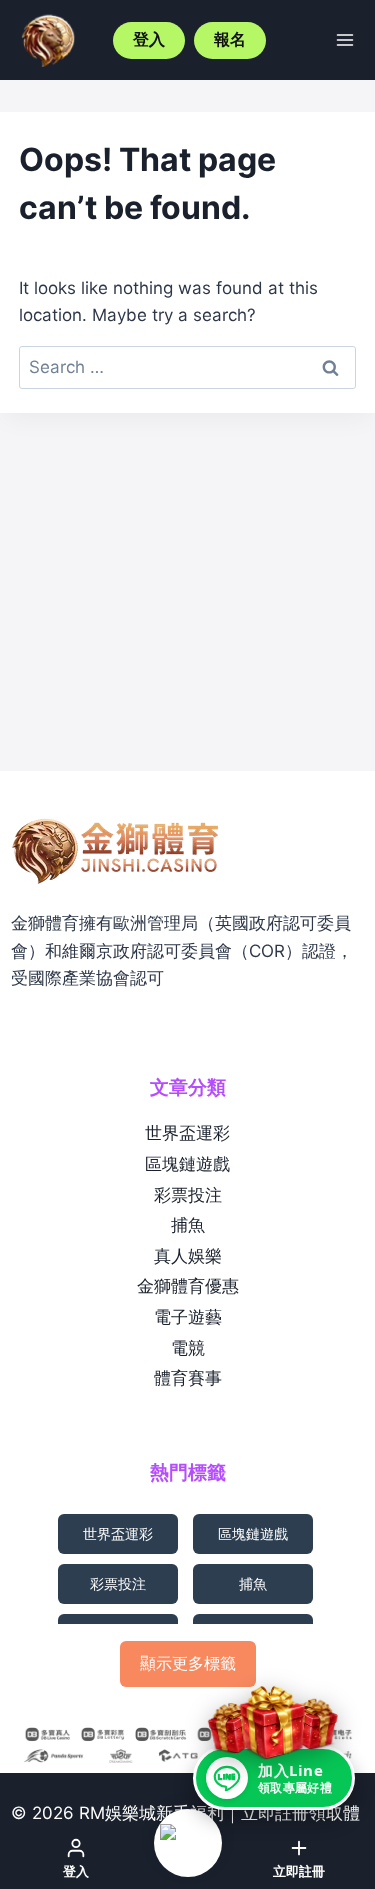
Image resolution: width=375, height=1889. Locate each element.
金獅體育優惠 (188, 1286)
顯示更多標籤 (188, 1663)
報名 (230, 39)
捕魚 (188, 1225)
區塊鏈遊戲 (187, 1164)
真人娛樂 (188, 1256)
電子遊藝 (188, 1317)
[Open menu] (345, 39)
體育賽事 (188, 1378)
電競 (188, 1348)
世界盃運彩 (187, 1133)
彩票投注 (188, 1195)
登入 (149, 39)
